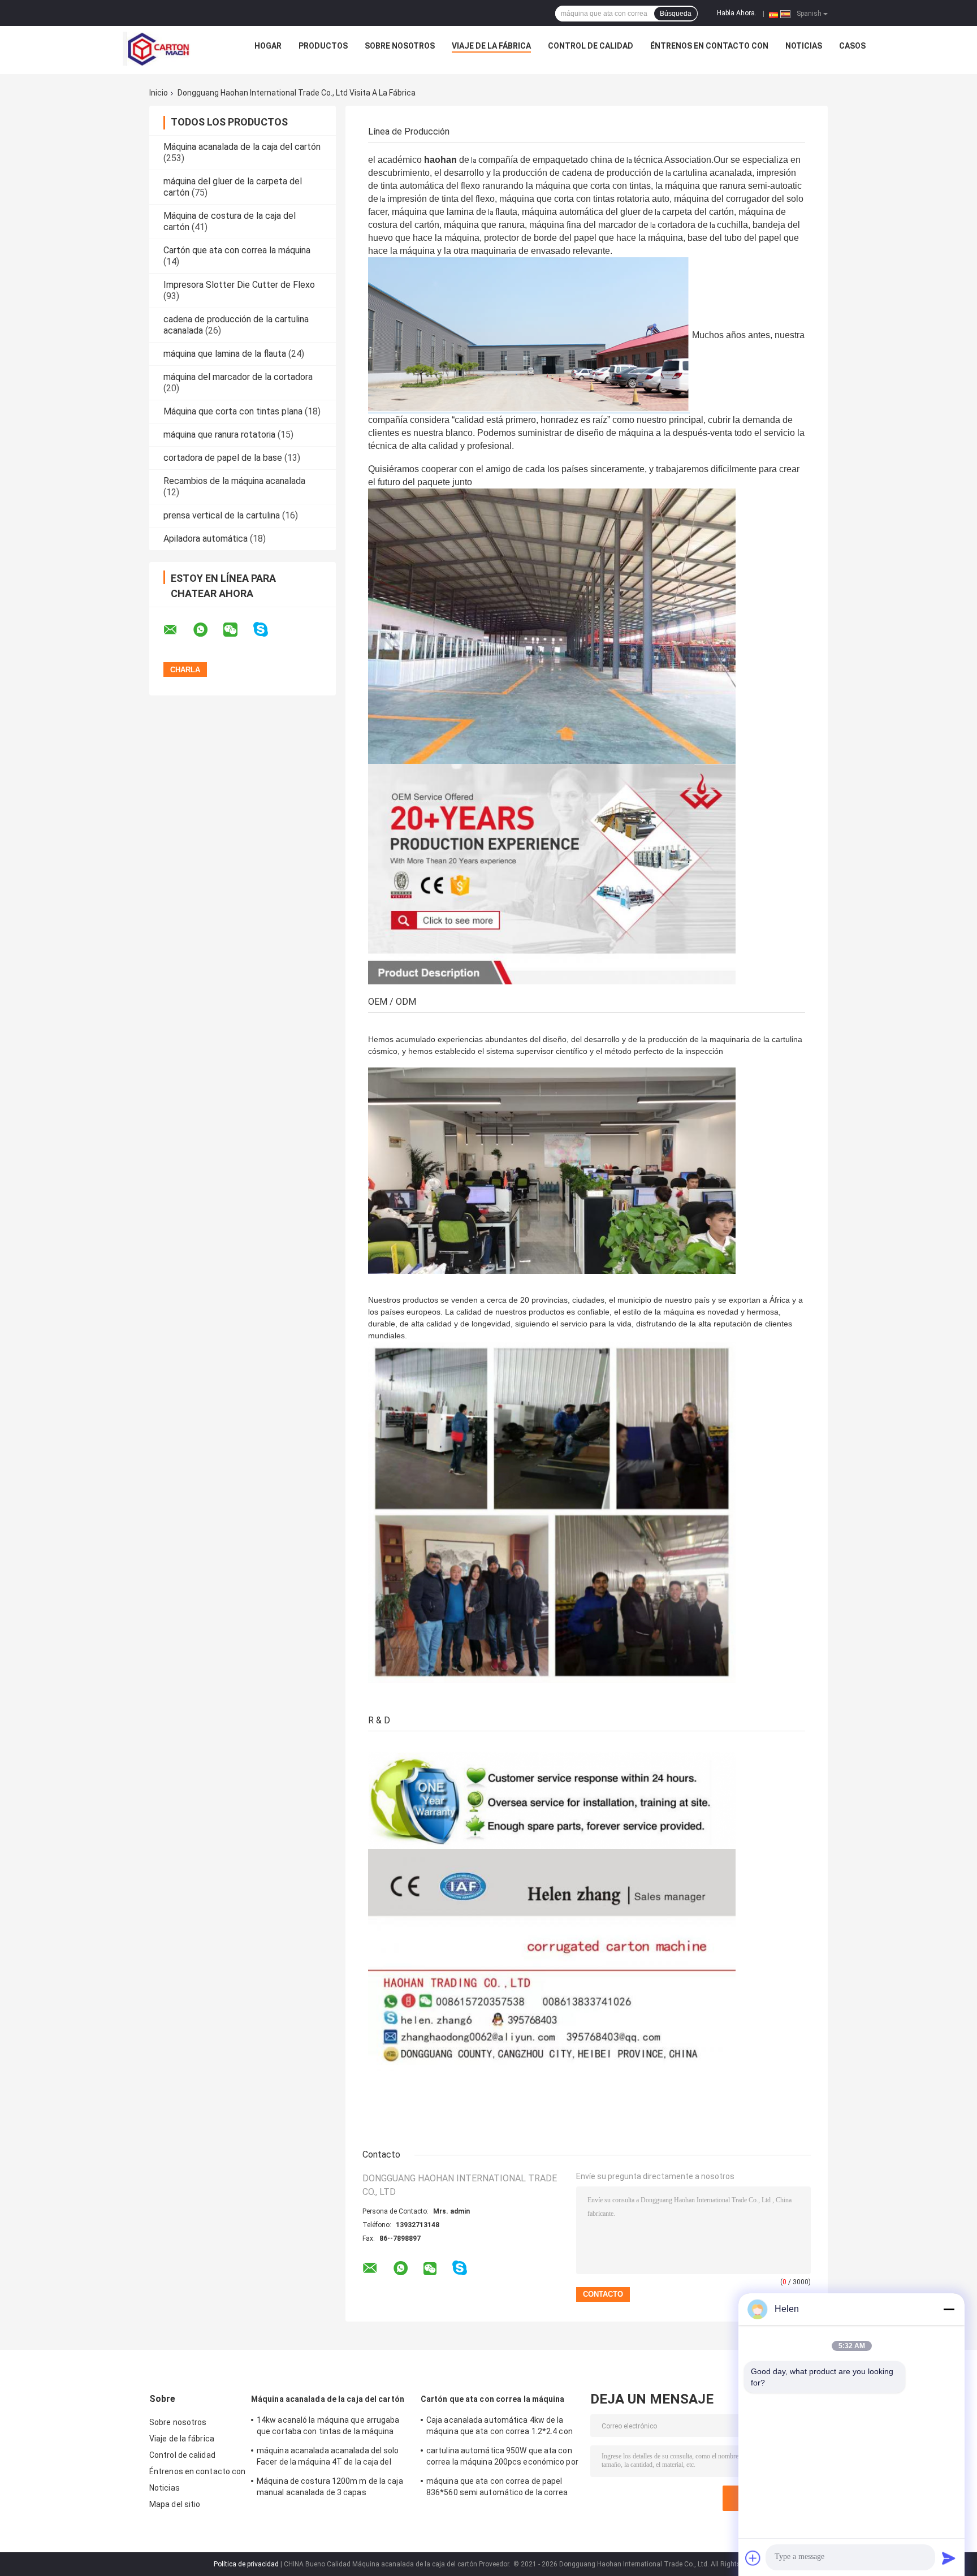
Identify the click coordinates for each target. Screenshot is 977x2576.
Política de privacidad (246, 2564)
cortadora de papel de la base (223, 458)
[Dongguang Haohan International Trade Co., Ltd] (157, 49)
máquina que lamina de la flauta (225, 354)
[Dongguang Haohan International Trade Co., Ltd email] (178, 630)
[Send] (949, 2558)
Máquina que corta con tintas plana (233, 411)
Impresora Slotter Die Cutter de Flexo (239, 285)
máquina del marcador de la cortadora (238, 377)
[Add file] (753, 2558)
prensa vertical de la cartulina (222, 515)
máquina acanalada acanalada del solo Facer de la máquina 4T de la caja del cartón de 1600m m (328, 2458)
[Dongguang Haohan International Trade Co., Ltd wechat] (237, 630)
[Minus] (949, 2309)
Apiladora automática (206, 539)
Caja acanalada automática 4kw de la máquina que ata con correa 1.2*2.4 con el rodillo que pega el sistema (500, 2427)
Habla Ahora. (737, 13)
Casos (852, 46)
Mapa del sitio (175, 2504)
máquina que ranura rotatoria (219, 435)
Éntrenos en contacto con (709, 46)
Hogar (268, 46)
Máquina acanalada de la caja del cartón (242, 147)
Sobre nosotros (400, 46)
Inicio (159, 93)
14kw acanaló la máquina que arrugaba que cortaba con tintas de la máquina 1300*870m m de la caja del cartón (328, 2427)
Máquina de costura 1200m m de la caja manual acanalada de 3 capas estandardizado (330, 2488)
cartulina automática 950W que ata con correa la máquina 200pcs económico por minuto (502, 2458)
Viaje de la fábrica (491, 46)
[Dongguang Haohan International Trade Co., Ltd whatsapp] (207, 630)
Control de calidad (591, 46)
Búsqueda (676, 14)
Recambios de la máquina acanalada (234, 481)
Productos (323, 46)
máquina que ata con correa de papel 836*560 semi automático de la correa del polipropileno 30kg (497, 2488)
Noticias (804, 46)
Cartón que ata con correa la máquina (237, 250)
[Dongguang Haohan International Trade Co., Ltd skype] (268, 630)
